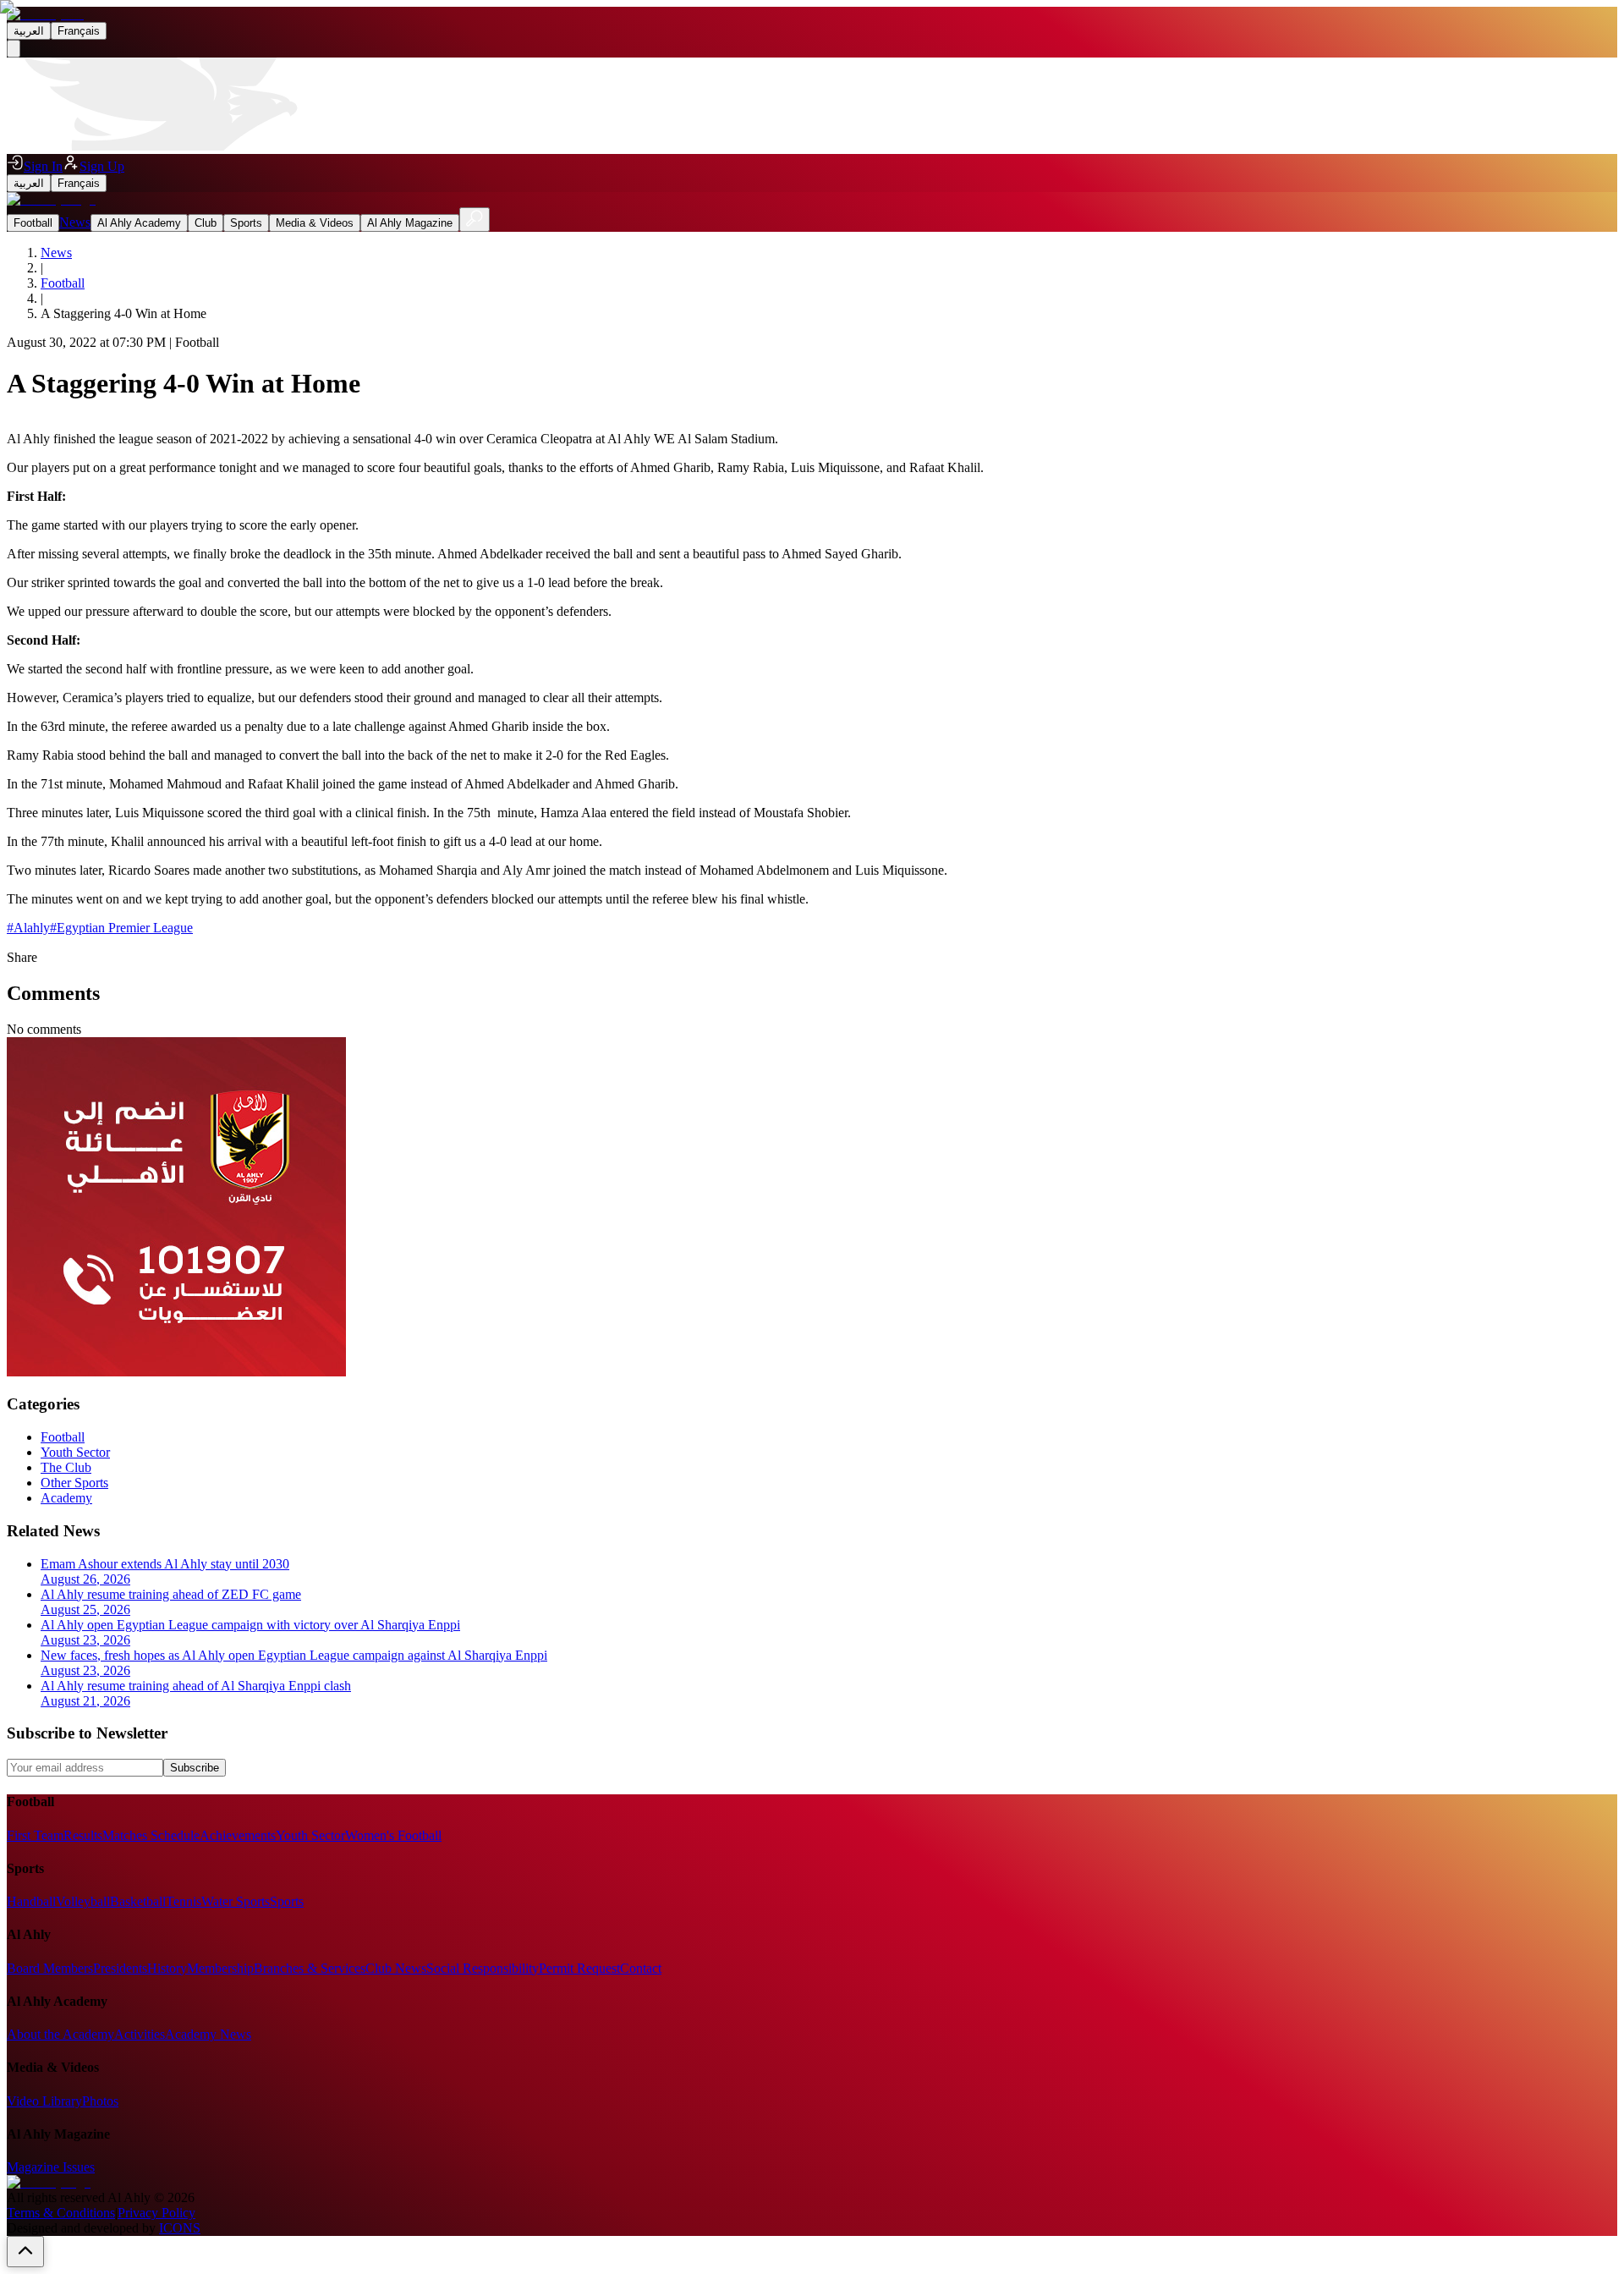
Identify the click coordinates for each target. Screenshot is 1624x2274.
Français (79, 31)
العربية (29, 31)
